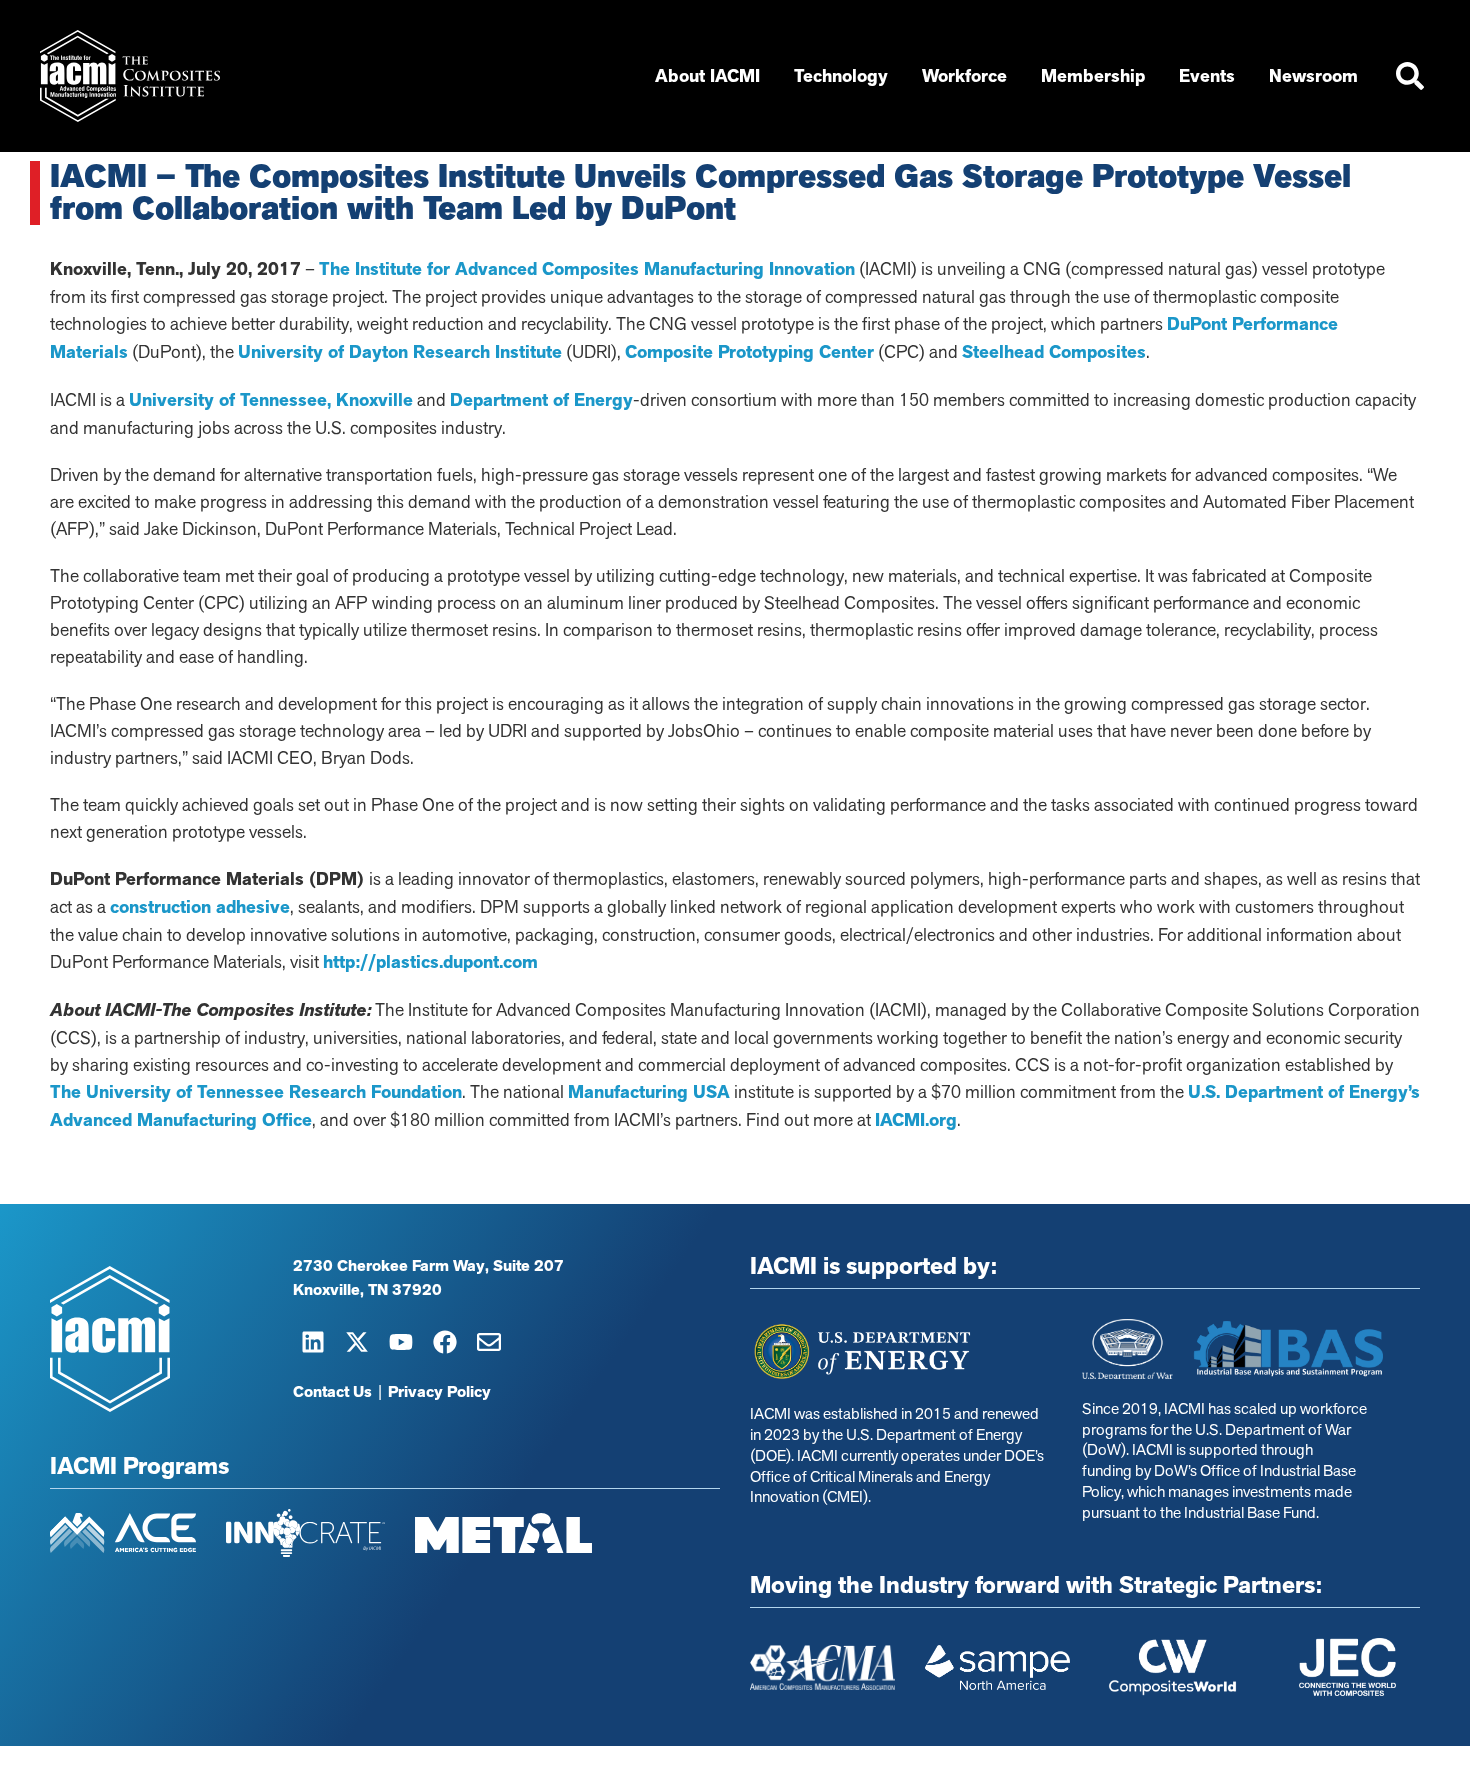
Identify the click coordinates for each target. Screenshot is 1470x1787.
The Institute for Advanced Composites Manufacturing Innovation (587, 269)
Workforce (964, 76)
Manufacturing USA (649, 1092)
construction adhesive (200, 907)
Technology (841, 76)
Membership (1093, 76)
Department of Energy (541, 400)
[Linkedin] (313, 1342)
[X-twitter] (357, 1342)
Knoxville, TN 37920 (367, 1290)
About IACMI (707, 76)
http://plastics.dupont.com (430, 962)
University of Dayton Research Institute (400, 352)
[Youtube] (401, 1342)
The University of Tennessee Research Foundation (256, 1092)
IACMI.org (916, 1120)
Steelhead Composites (1054, 352)
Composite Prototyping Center (749, 352)
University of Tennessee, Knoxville (271, 400)
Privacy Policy (439, 1392)
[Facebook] (445, 1342)
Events (1207, 76)
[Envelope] (489, 1342)
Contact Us (332, 1392)
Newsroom (1313, 76)
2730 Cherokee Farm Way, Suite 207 (428, 1266)
